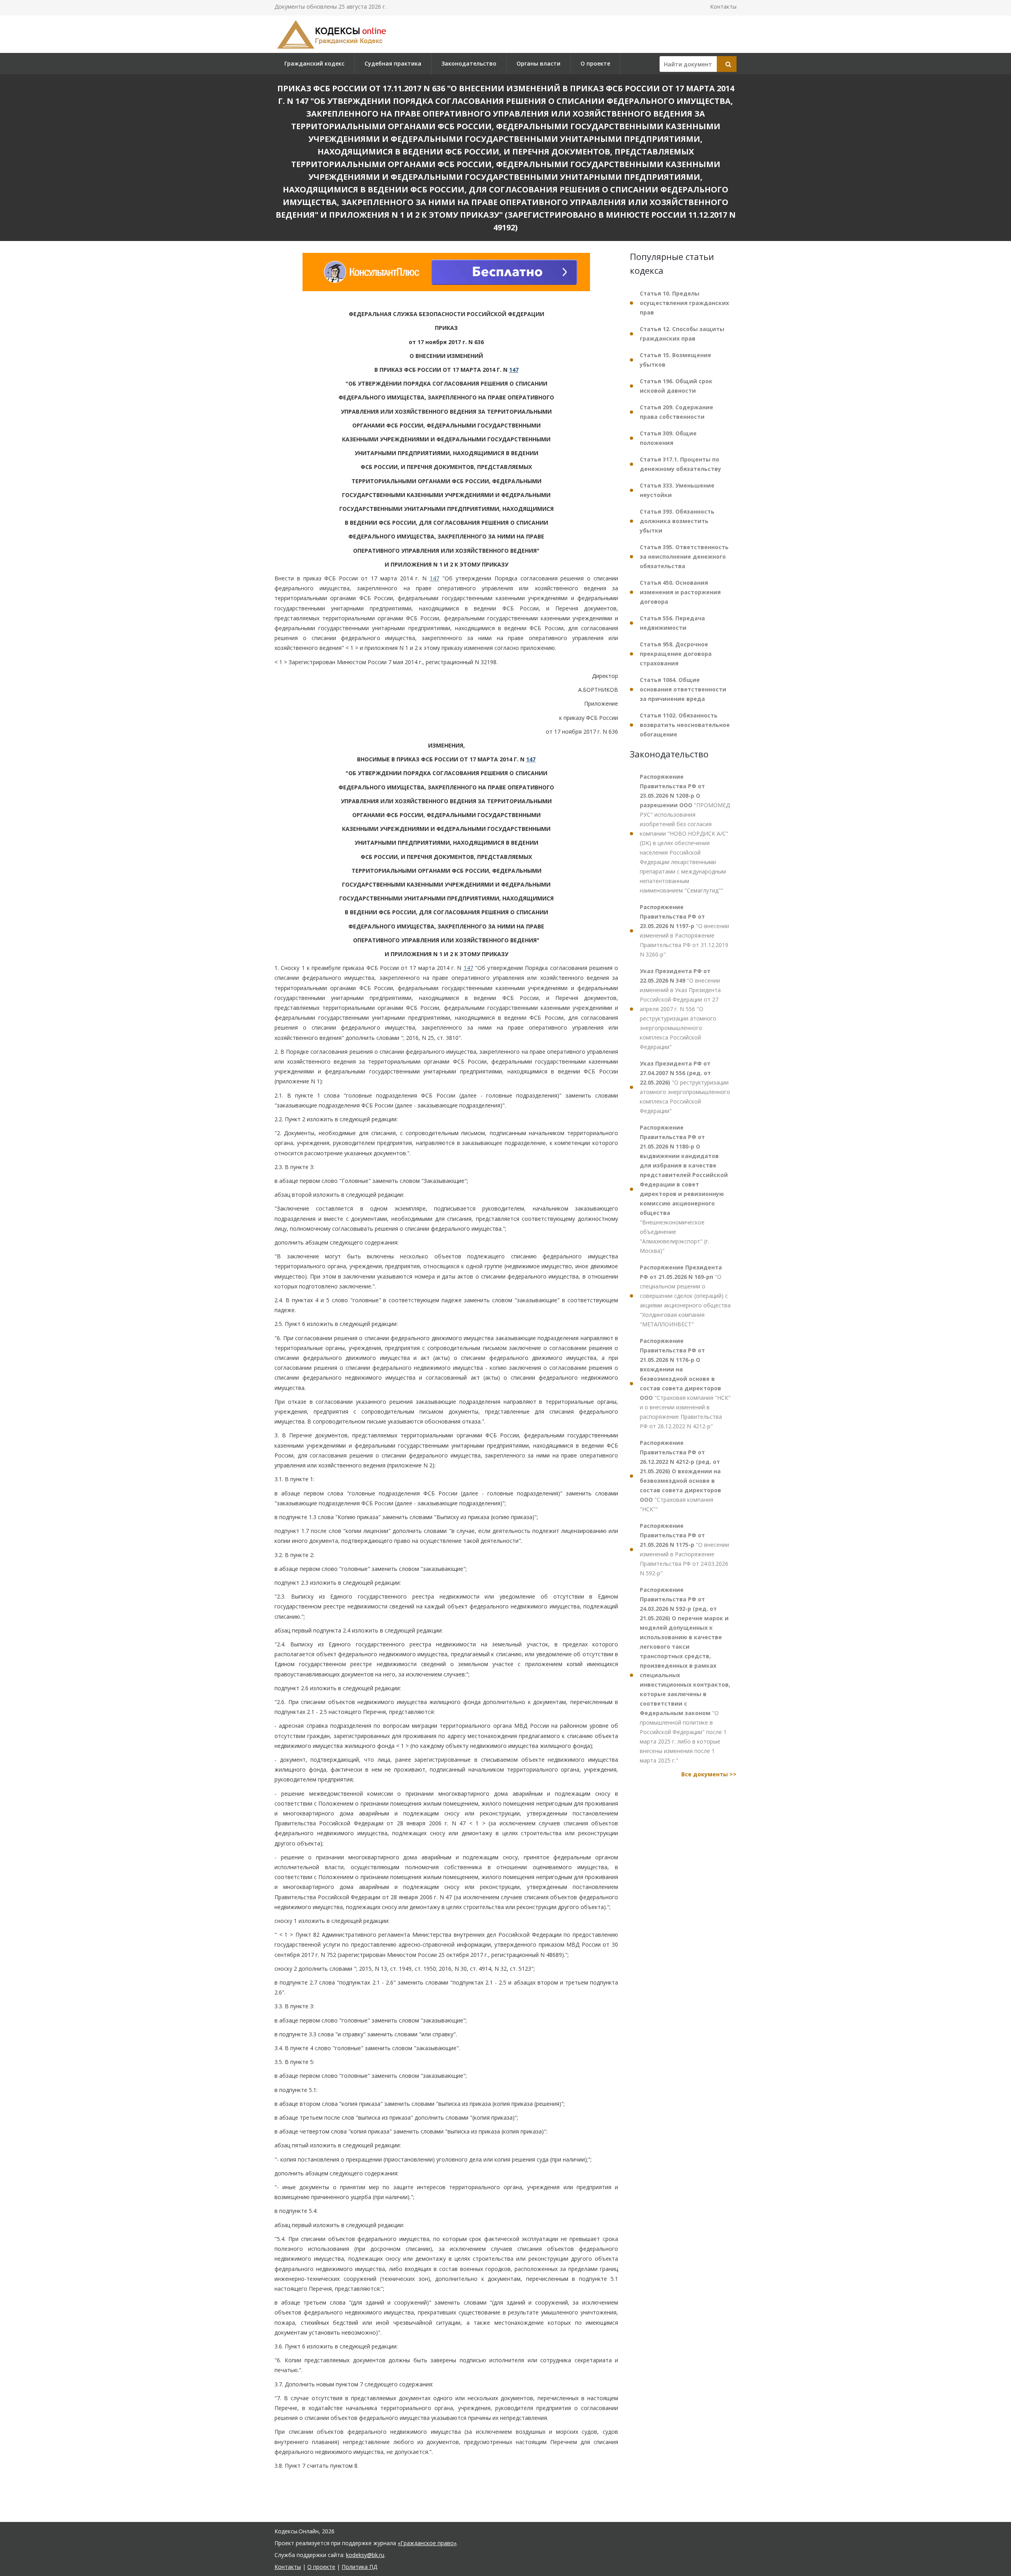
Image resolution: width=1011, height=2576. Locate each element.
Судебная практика (393, 63)
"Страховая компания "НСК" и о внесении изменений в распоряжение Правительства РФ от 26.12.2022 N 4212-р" (685, 1383)
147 (514, 370)
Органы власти (538, 63)
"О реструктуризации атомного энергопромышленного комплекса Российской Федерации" (685, 1087)
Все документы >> (709, 1774)
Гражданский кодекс (314, 63)
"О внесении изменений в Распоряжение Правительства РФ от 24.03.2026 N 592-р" (684, 1549)
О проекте (595, 63)
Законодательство (469, 63)
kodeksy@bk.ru (365, 2555)
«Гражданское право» (427, 2543)
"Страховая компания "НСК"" (680, 1476)
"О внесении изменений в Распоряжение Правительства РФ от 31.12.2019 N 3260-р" (684, 931)
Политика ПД (359, 2567)
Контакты (723, 7)
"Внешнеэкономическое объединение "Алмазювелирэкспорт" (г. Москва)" (684, 1189)
